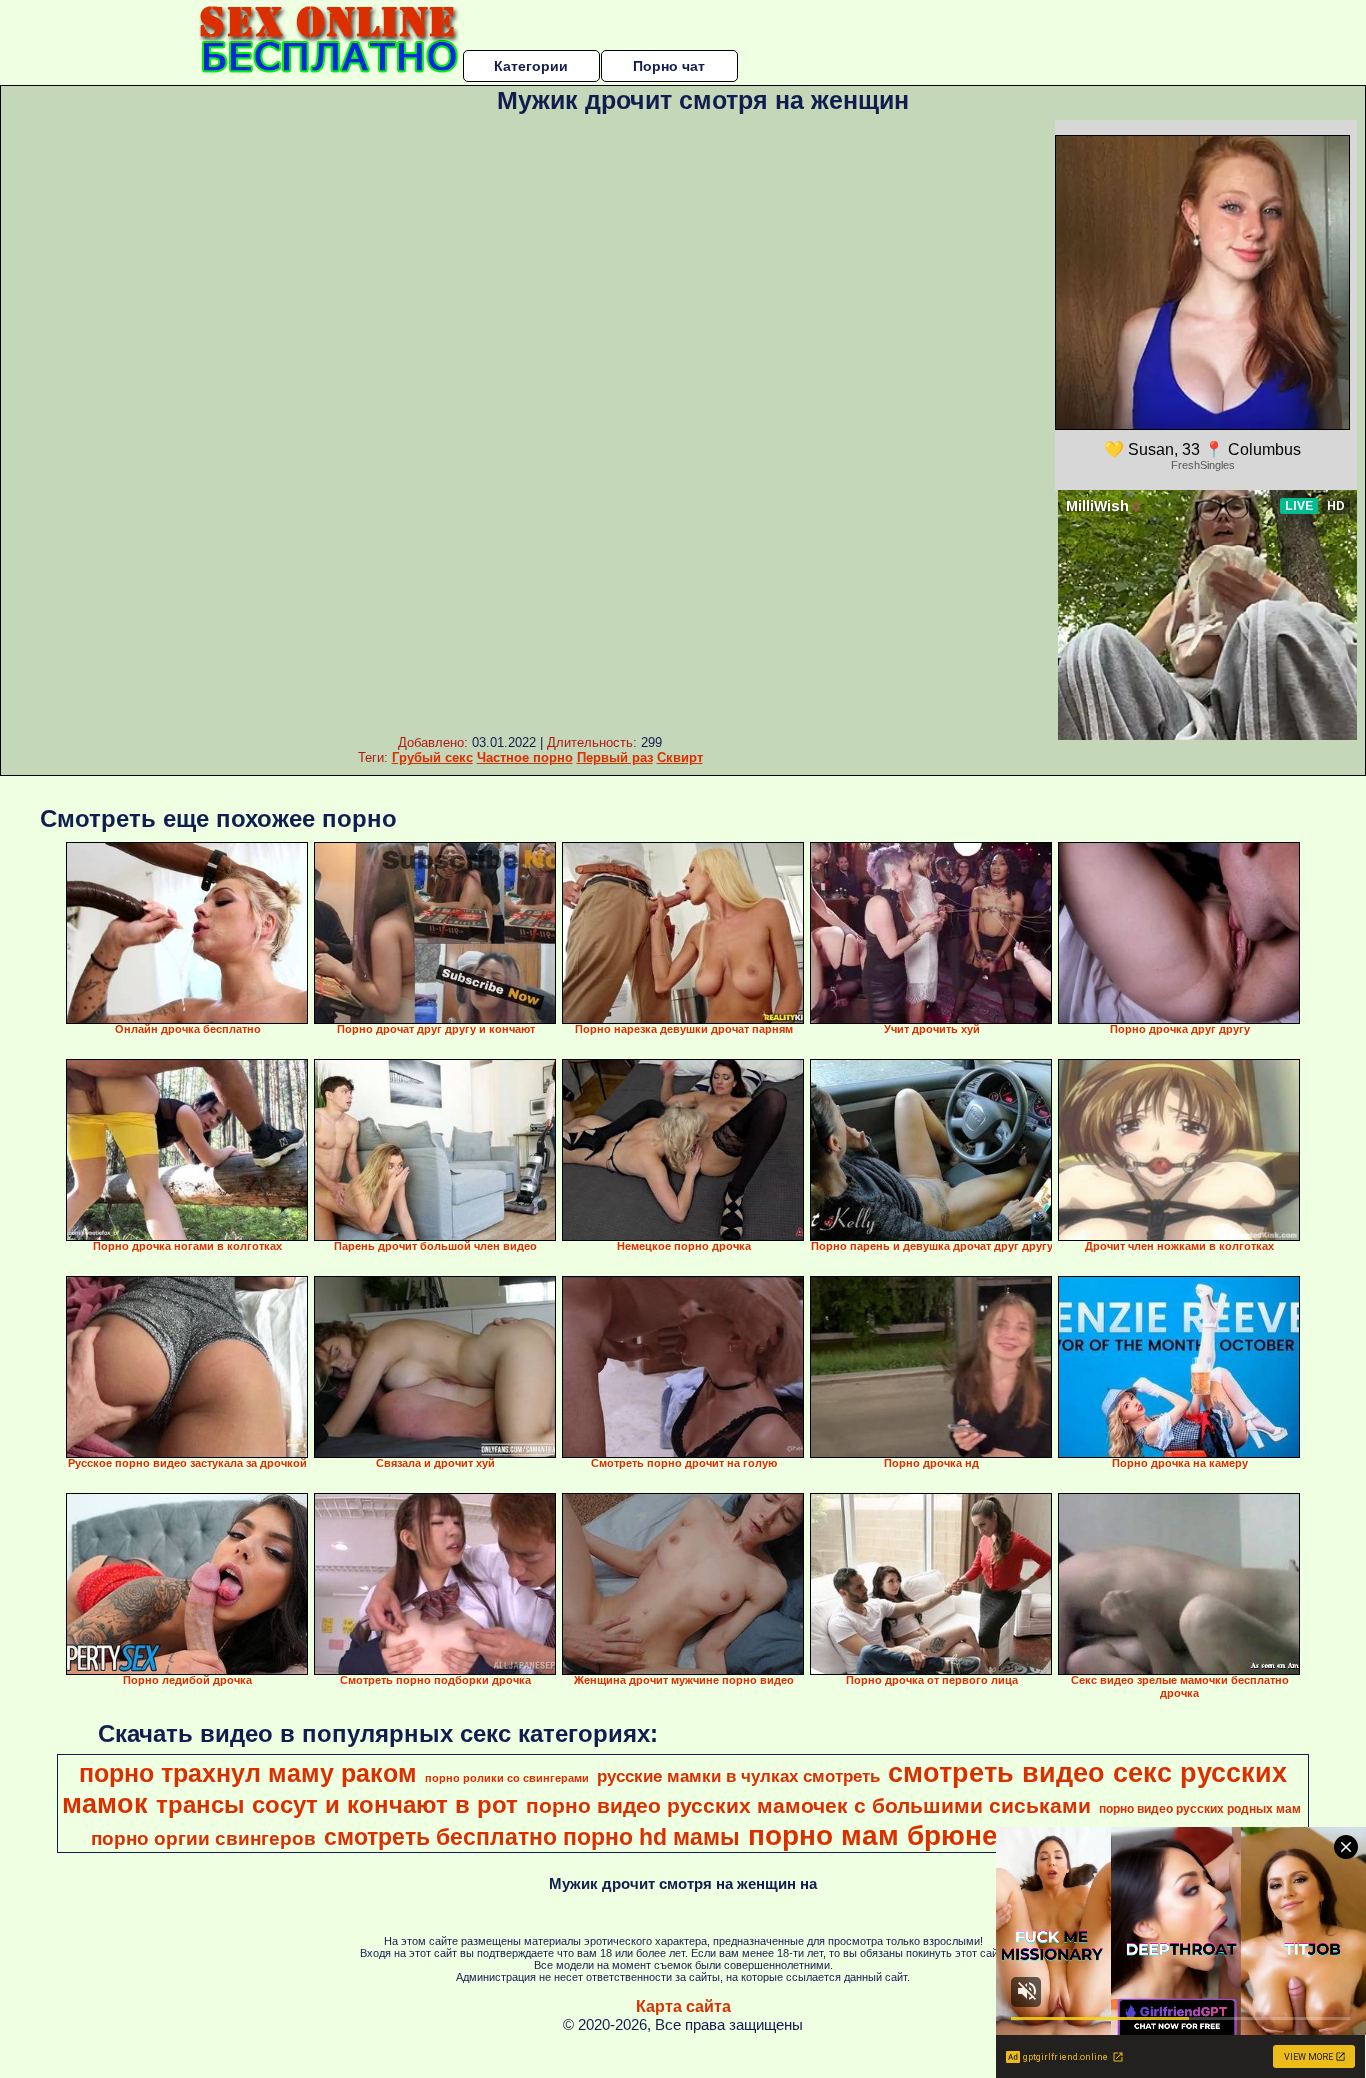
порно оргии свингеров (203, 1838)
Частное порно (525, 757)
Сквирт (680, 757)
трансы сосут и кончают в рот (337, 1804)
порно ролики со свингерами (507, 1778)
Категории (531, 66)
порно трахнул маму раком (248, 1773)
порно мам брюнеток (895, 1835)
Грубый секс (432, 757)
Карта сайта (683, 2006)
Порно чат (669, 66)
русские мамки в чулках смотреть (738, 1776)
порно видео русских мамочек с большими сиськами (808, 1806)
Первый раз (615, 757)
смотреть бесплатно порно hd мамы (532, 1837)
